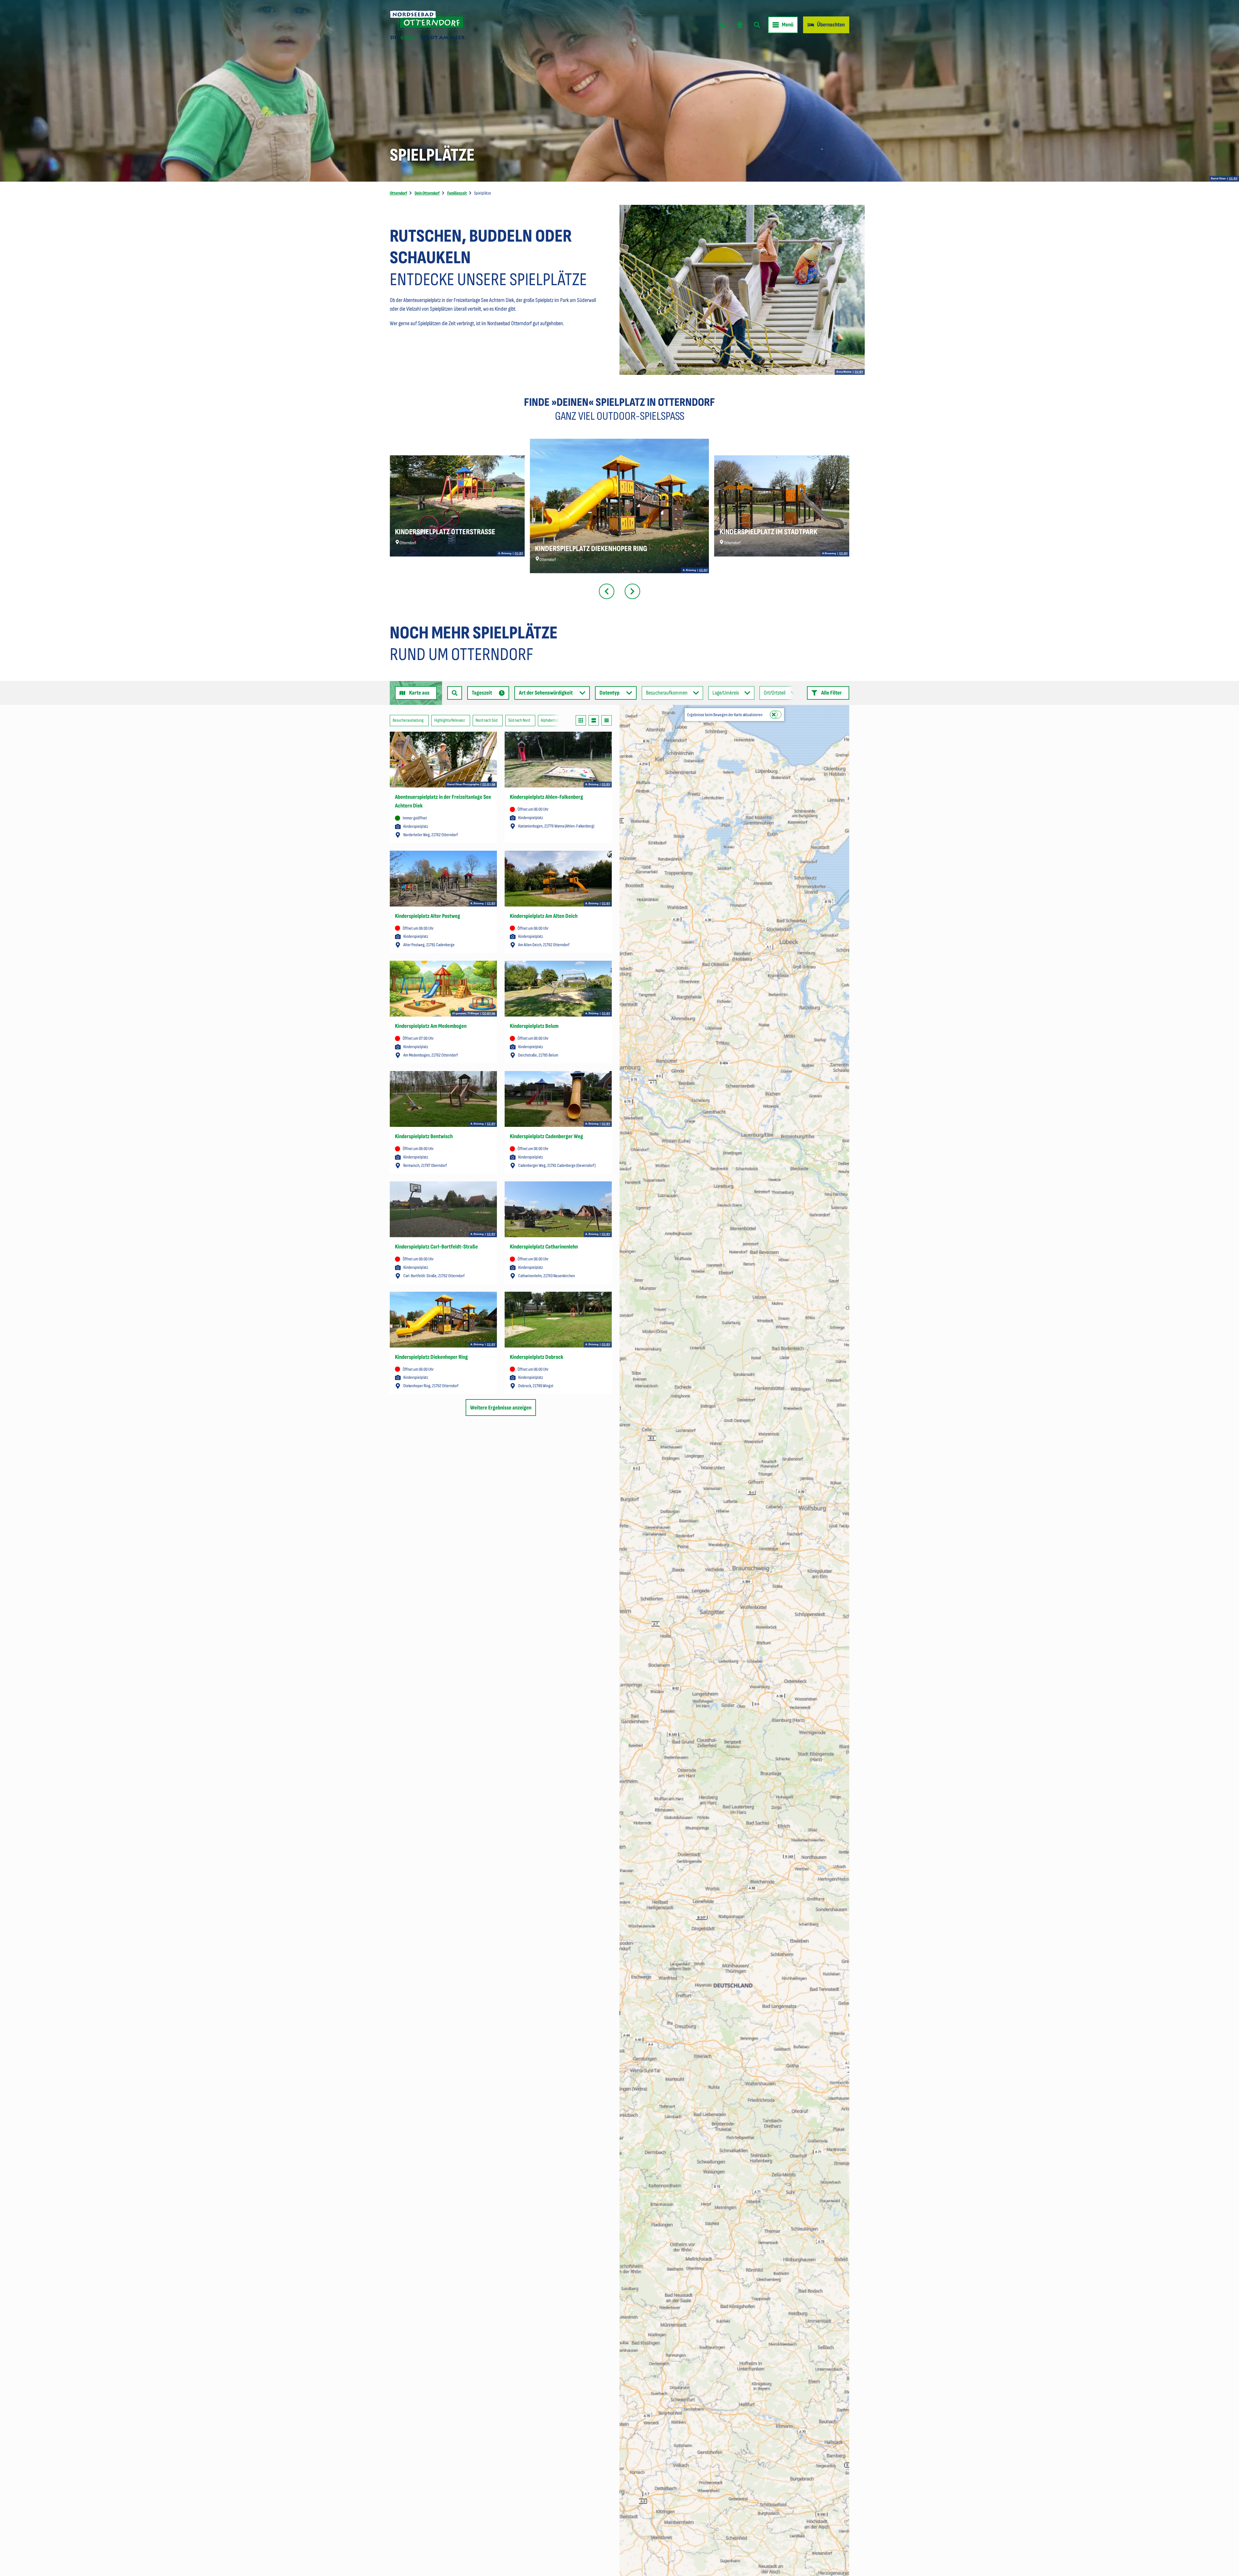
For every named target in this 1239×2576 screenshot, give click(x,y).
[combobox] (455, 693)
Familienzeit (457, 193)
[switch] (776, 715)
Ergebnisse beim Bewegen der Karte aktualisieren (725, 715)
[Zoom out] (627, 722)
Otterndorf (398, 193)
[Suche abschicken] (455, 693)
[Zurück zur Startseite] (428, 25)
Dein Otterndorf (427, 193)
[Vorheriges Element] (607, 591)
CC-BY (1233, 179)
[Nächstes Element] (632, 591)
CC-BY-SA (489, 785)
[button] (828, 693)
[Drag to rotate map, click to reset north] (627, 732)
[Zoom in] (627, 713)
